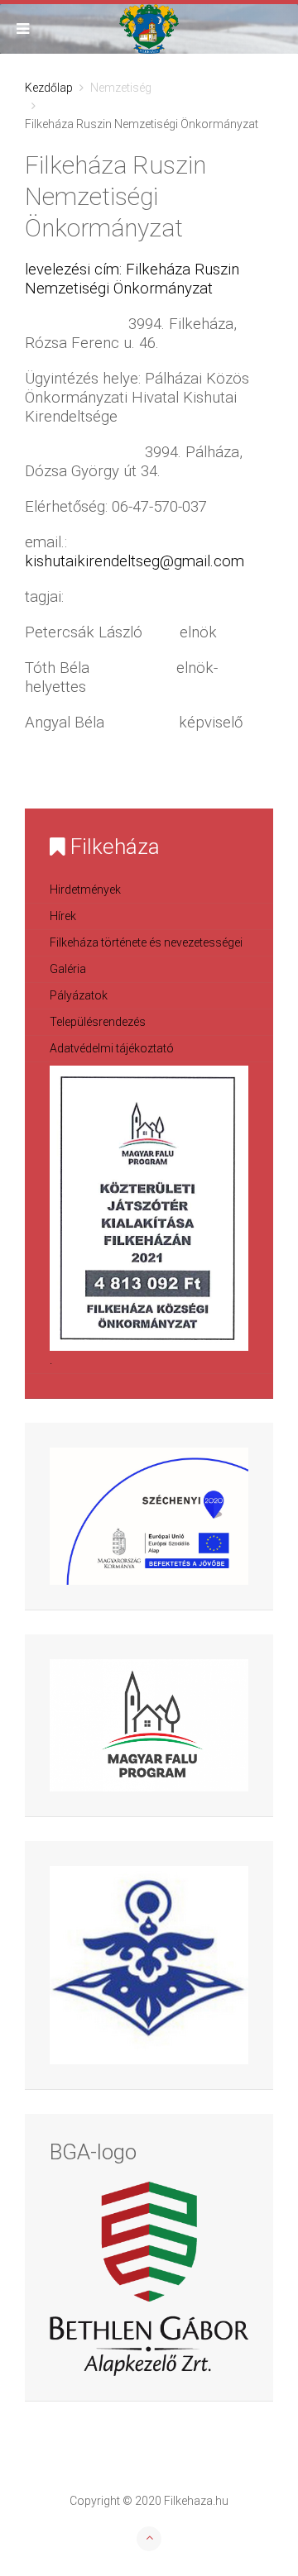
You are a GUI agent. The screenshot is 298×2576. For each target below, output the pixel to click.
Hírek (63, 916)
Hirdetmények (85, 890)
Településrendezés (98, 1022)
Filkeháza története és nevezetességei (146, 942)
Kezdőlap (49, 88)
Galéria (68, 969)
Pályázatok (79, 995)
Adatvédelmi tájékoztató (112, 1048)
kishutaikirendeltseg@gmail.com (135, 561)
